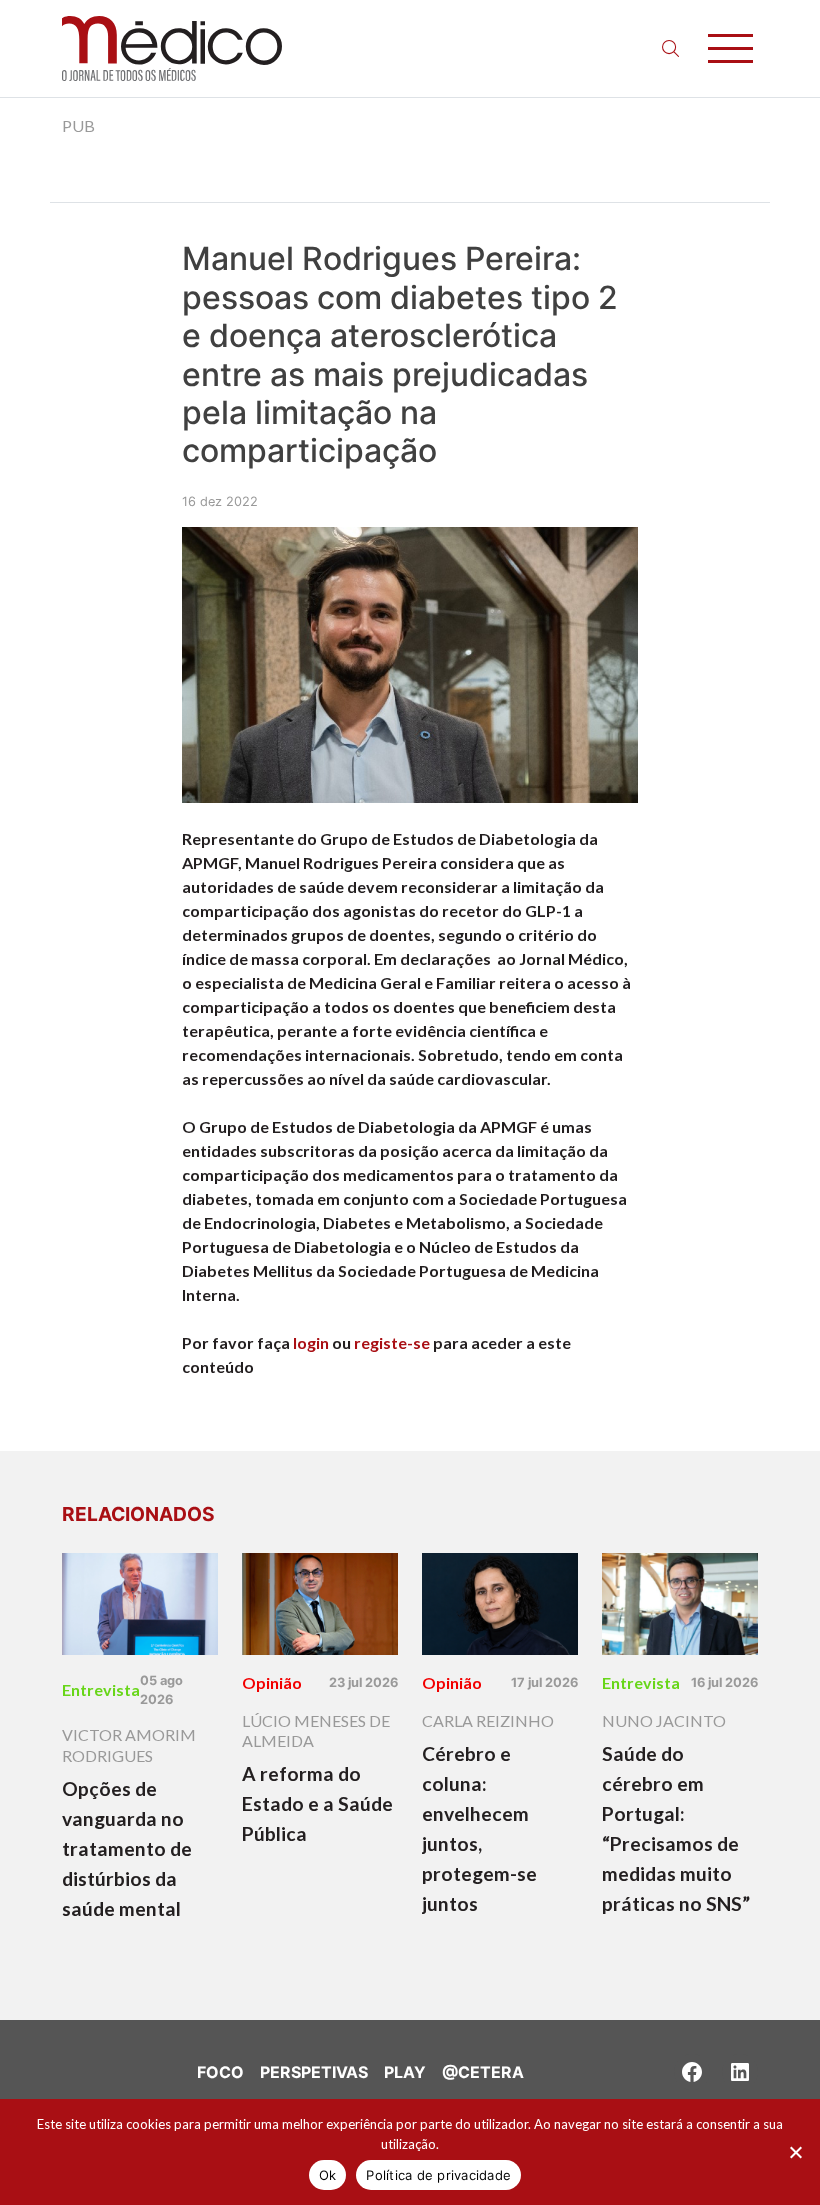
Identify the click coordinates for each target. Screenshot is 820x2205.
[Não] (795, 2152)
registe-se (392, 1342)
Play (405, 2072)
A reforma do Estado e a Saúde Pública (317, 1803)
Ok (328, 2175)
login (311, 1342)
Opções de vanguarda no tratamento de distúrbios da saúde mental (127, 1848)
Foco (220, 2072)
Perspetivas (314, 2072)
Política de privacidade (438, 2175)
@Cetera (483, 2072)
